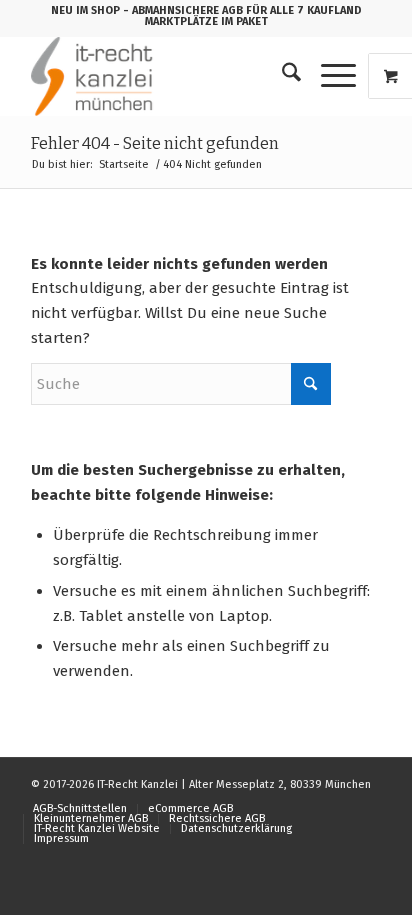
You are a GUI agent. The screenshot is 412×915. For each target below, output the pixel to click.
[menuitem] (281, 76)
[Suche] (281, 76)
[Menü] (328, 76)
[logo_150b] (171, 76)
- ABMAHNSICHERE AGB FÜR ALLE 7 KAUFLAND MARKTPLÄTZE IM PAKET (242, 16)
